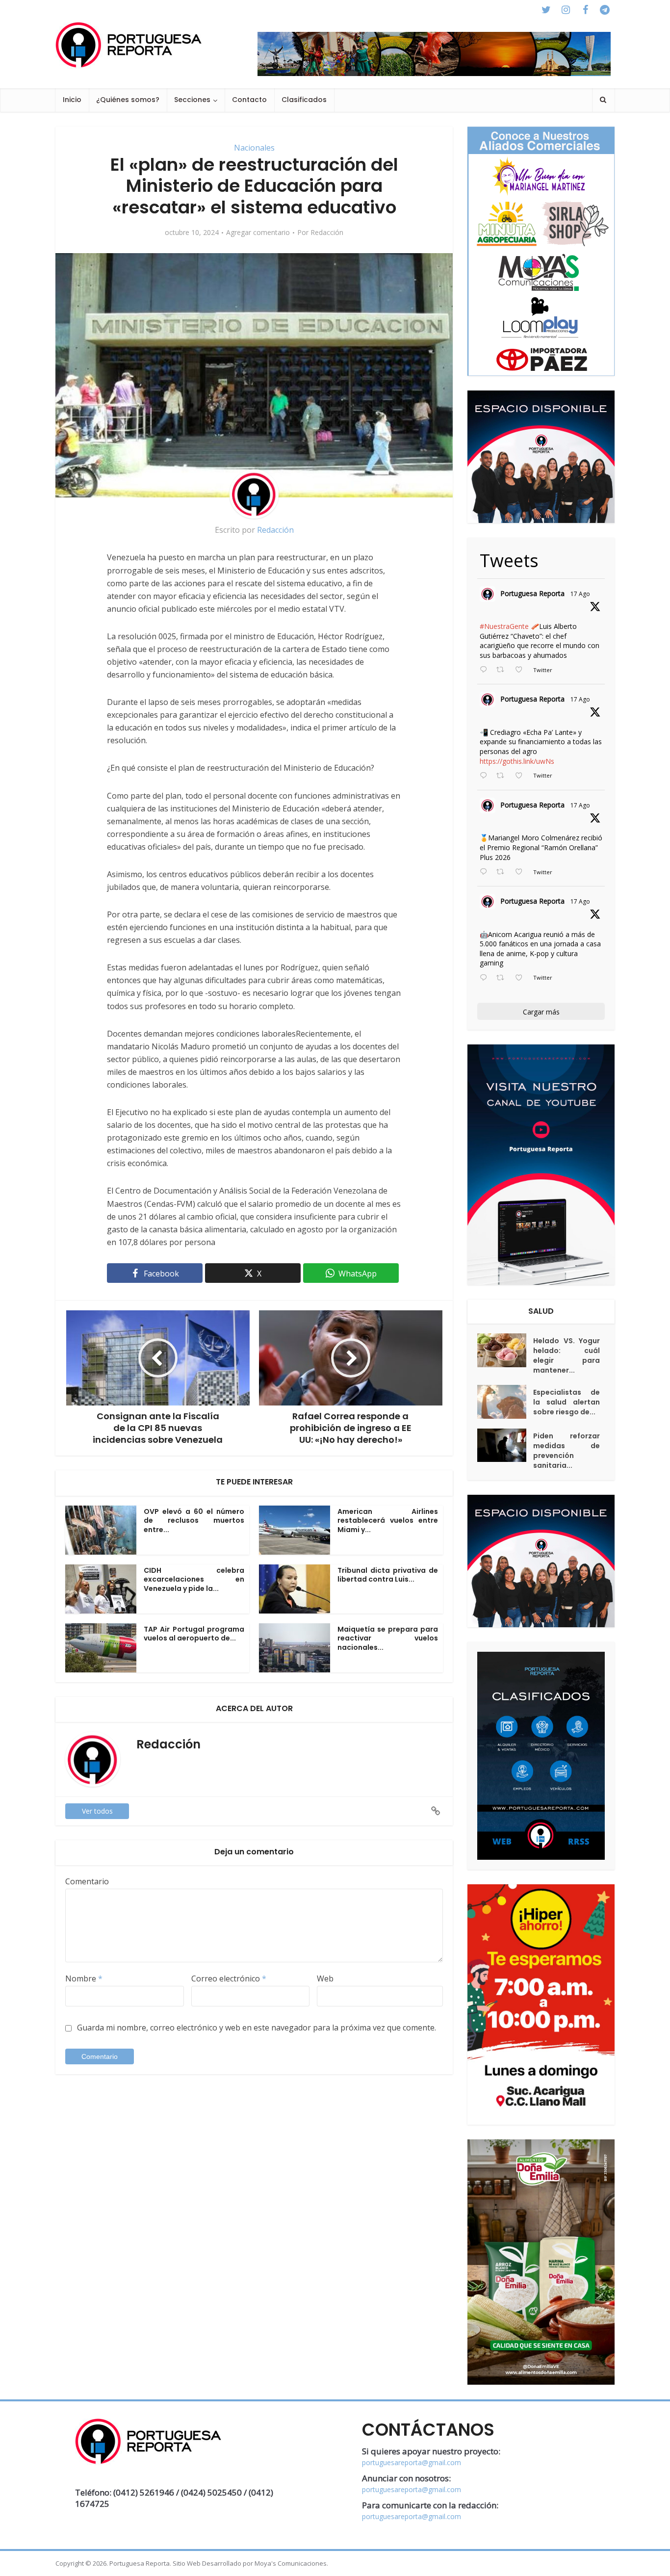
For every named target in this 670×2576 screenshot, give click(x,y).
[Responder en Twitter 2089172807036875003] (486, 776)
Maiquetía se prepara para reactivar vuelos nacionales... (388, 1639)
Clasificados (304, 100)
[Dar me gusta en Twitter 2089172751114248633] (522, 872)
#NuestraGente (504, 626)
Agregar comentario (258, 233)
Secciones (192, 100)
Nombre (84, 1978)
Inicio (72, 100)
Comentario (87, 1881)
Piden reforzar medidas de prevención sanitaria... (567, 1451)
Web (325, 1978)
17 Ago (580, 594)
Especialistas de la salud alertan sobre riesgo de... (567, 1402)
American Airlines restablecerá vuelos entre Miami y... (388, 1521)
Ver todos (97, 1811)
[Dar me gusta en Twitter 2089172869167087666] (522, 670)
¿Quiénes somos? (128, 100)
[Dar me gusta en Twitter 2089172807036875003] (522, 776)
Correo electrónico (229, 1978)
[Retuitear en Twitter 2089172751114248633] (503, 872)
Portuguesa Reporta (532, 593)
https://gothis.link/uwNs (517, 761)
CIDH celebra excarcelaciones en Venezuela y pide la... (194, 1580)
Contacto (249, 100)
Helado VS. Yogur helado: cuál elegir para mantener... (567, 1355)
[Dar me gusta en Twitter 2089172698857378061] (522, 978)
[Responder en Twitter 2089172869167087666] (486, 670)
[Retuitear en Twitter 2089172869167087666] (503, 670)
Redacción (327, 233)
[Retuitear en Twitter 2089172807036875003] (503, 776)
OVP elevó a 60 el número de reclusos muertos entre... (194, 1521)
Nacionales (254, 148)
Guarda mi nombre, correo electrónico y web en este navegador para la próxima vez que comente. (257, 2028)
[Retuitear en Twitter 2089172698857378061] (503, 978)
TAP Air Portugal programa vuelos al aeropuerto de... (194, 1634)
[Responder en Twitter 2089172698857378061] (486, 978)
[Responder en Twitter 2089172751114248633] (486, 872)
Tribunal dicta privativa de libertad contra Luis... (388, 1575)
